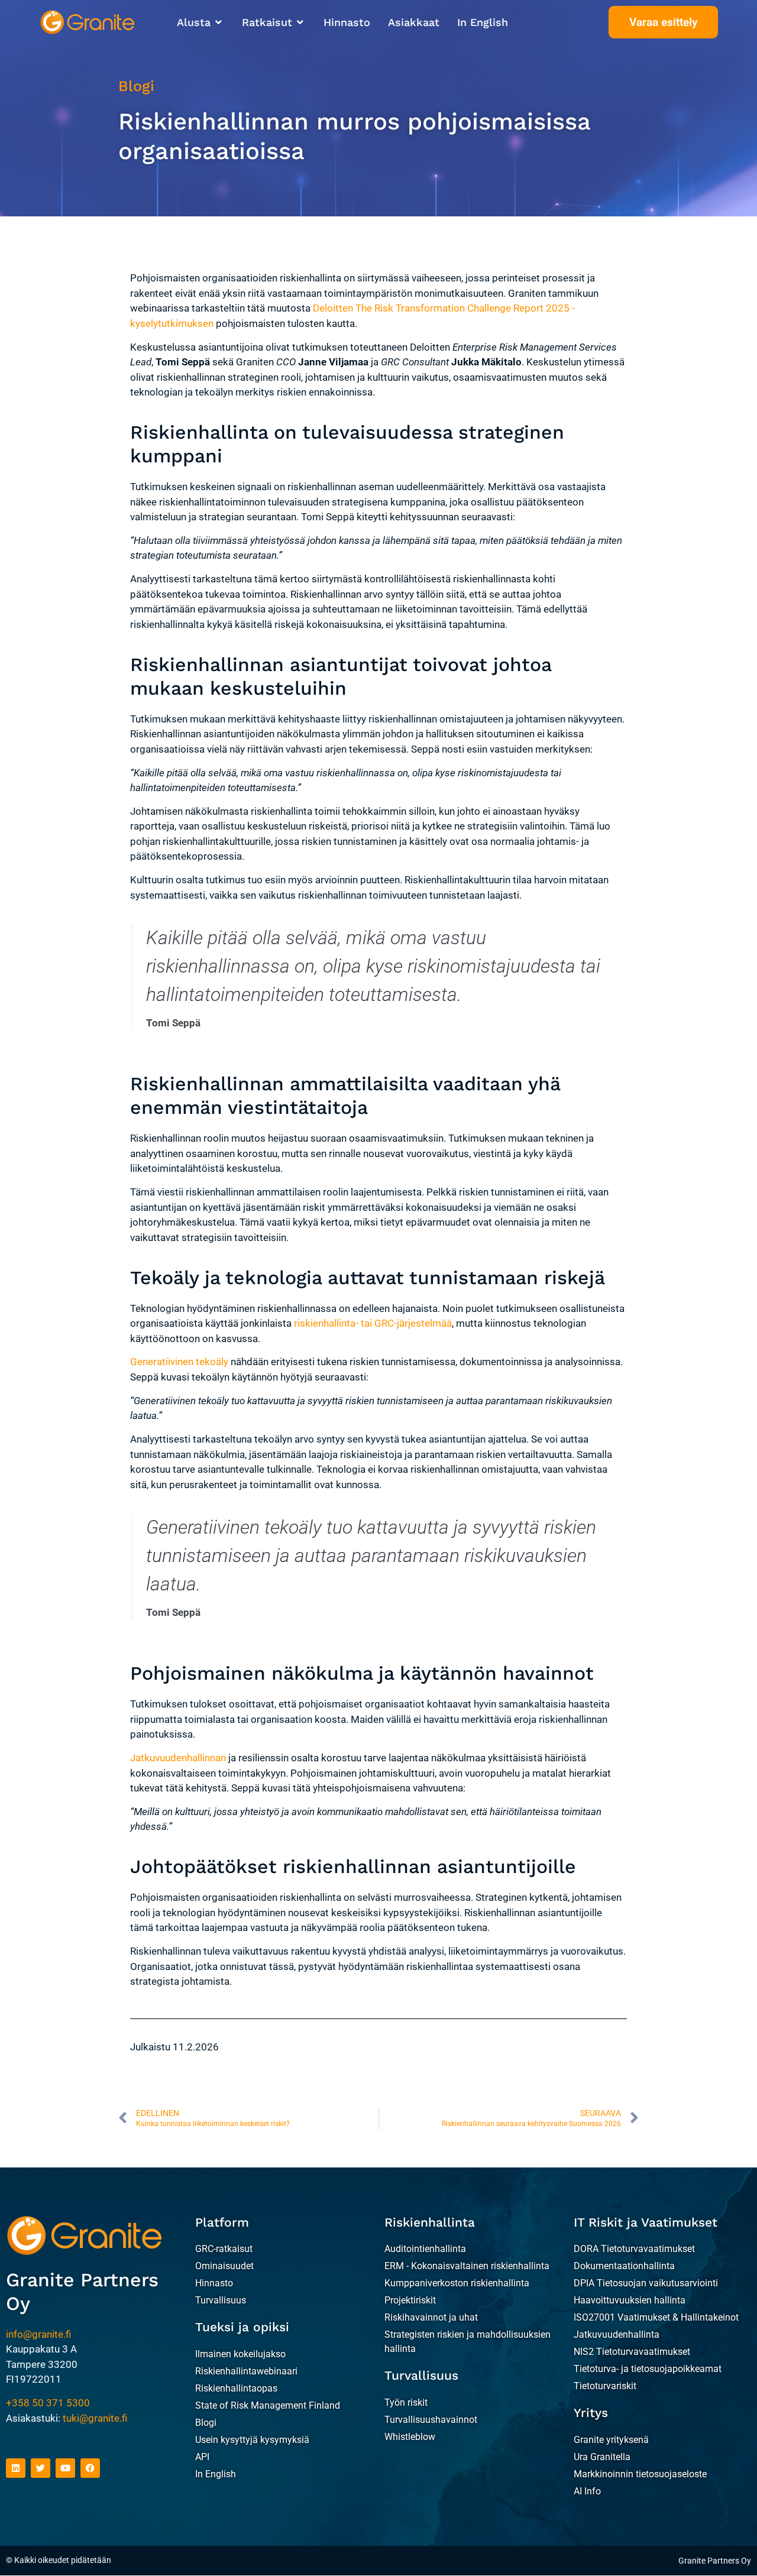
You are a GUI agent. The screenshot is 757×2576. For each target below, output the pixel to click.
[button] (200, 22)
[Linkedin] (16, 2468)
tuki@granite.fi (95, 2418)
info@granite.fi (38, 2334)
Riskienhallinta (430, 2222)
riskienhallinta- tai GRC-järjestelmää (373, 1323)
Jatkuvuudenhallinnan (178, 1758)
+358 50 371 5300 (48, 2403)
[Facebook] (90, 2468)
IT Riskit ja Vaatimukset (646, 2222)
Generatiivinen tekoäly (179, 1362)
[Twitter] (41, 2468)
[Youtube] (65, 2468)
